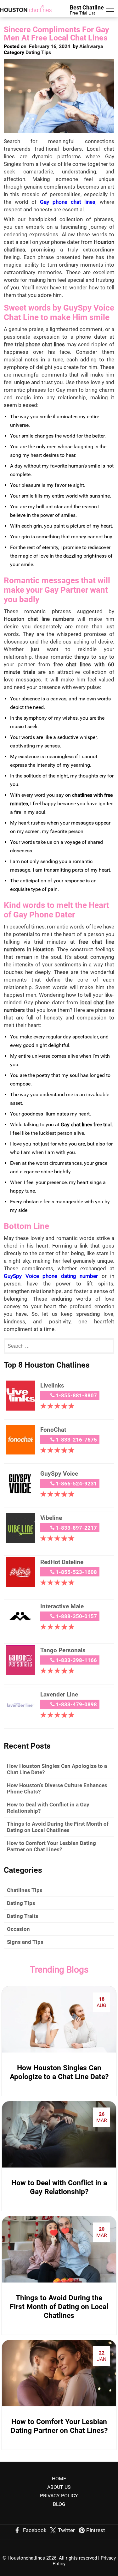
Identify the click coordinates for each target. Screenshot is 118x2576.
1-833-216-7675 (76, 1440)
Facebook (35, 2530)
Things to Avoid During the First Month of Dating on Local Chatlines (58, 1827)
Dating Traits (23, 1916)
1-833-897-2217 (76, 1528)
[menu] (110, 10)
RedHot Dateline (62, 1562)
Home (59, 2479)
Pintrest (96, 2530)
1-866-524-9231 (76, 1484)
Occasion (18, 1929)
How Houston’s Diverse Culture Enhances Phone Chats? (57, 1788)
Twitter (66, 2530)
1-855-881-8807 (76, 1395)
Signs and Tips (25, 1942)
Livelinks (52, 1385)
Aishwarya (91, 46)
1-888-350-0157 (76, 1616)
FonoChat (53, 1430)
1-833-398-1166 (76, 1660)
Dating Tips (38, 52)
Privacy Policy (59, 2496)
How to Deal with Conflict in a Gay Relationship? (48, 1808)
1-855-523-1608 (76, 1572)
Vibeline (51, 1518)
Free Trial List (87, 10)
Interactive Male (62, 1606)
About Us (59, 2487)
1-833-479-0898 (76, 1704)
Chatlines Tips (25, 1890)
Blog (59, 2504)
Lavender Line (59, 1694)
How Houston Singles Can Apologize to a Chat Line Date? (57, 1769)
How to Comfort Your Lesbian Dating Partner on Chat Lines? (51, 1846)
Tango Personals (63, 1650)
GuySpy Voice (59, 1474)
